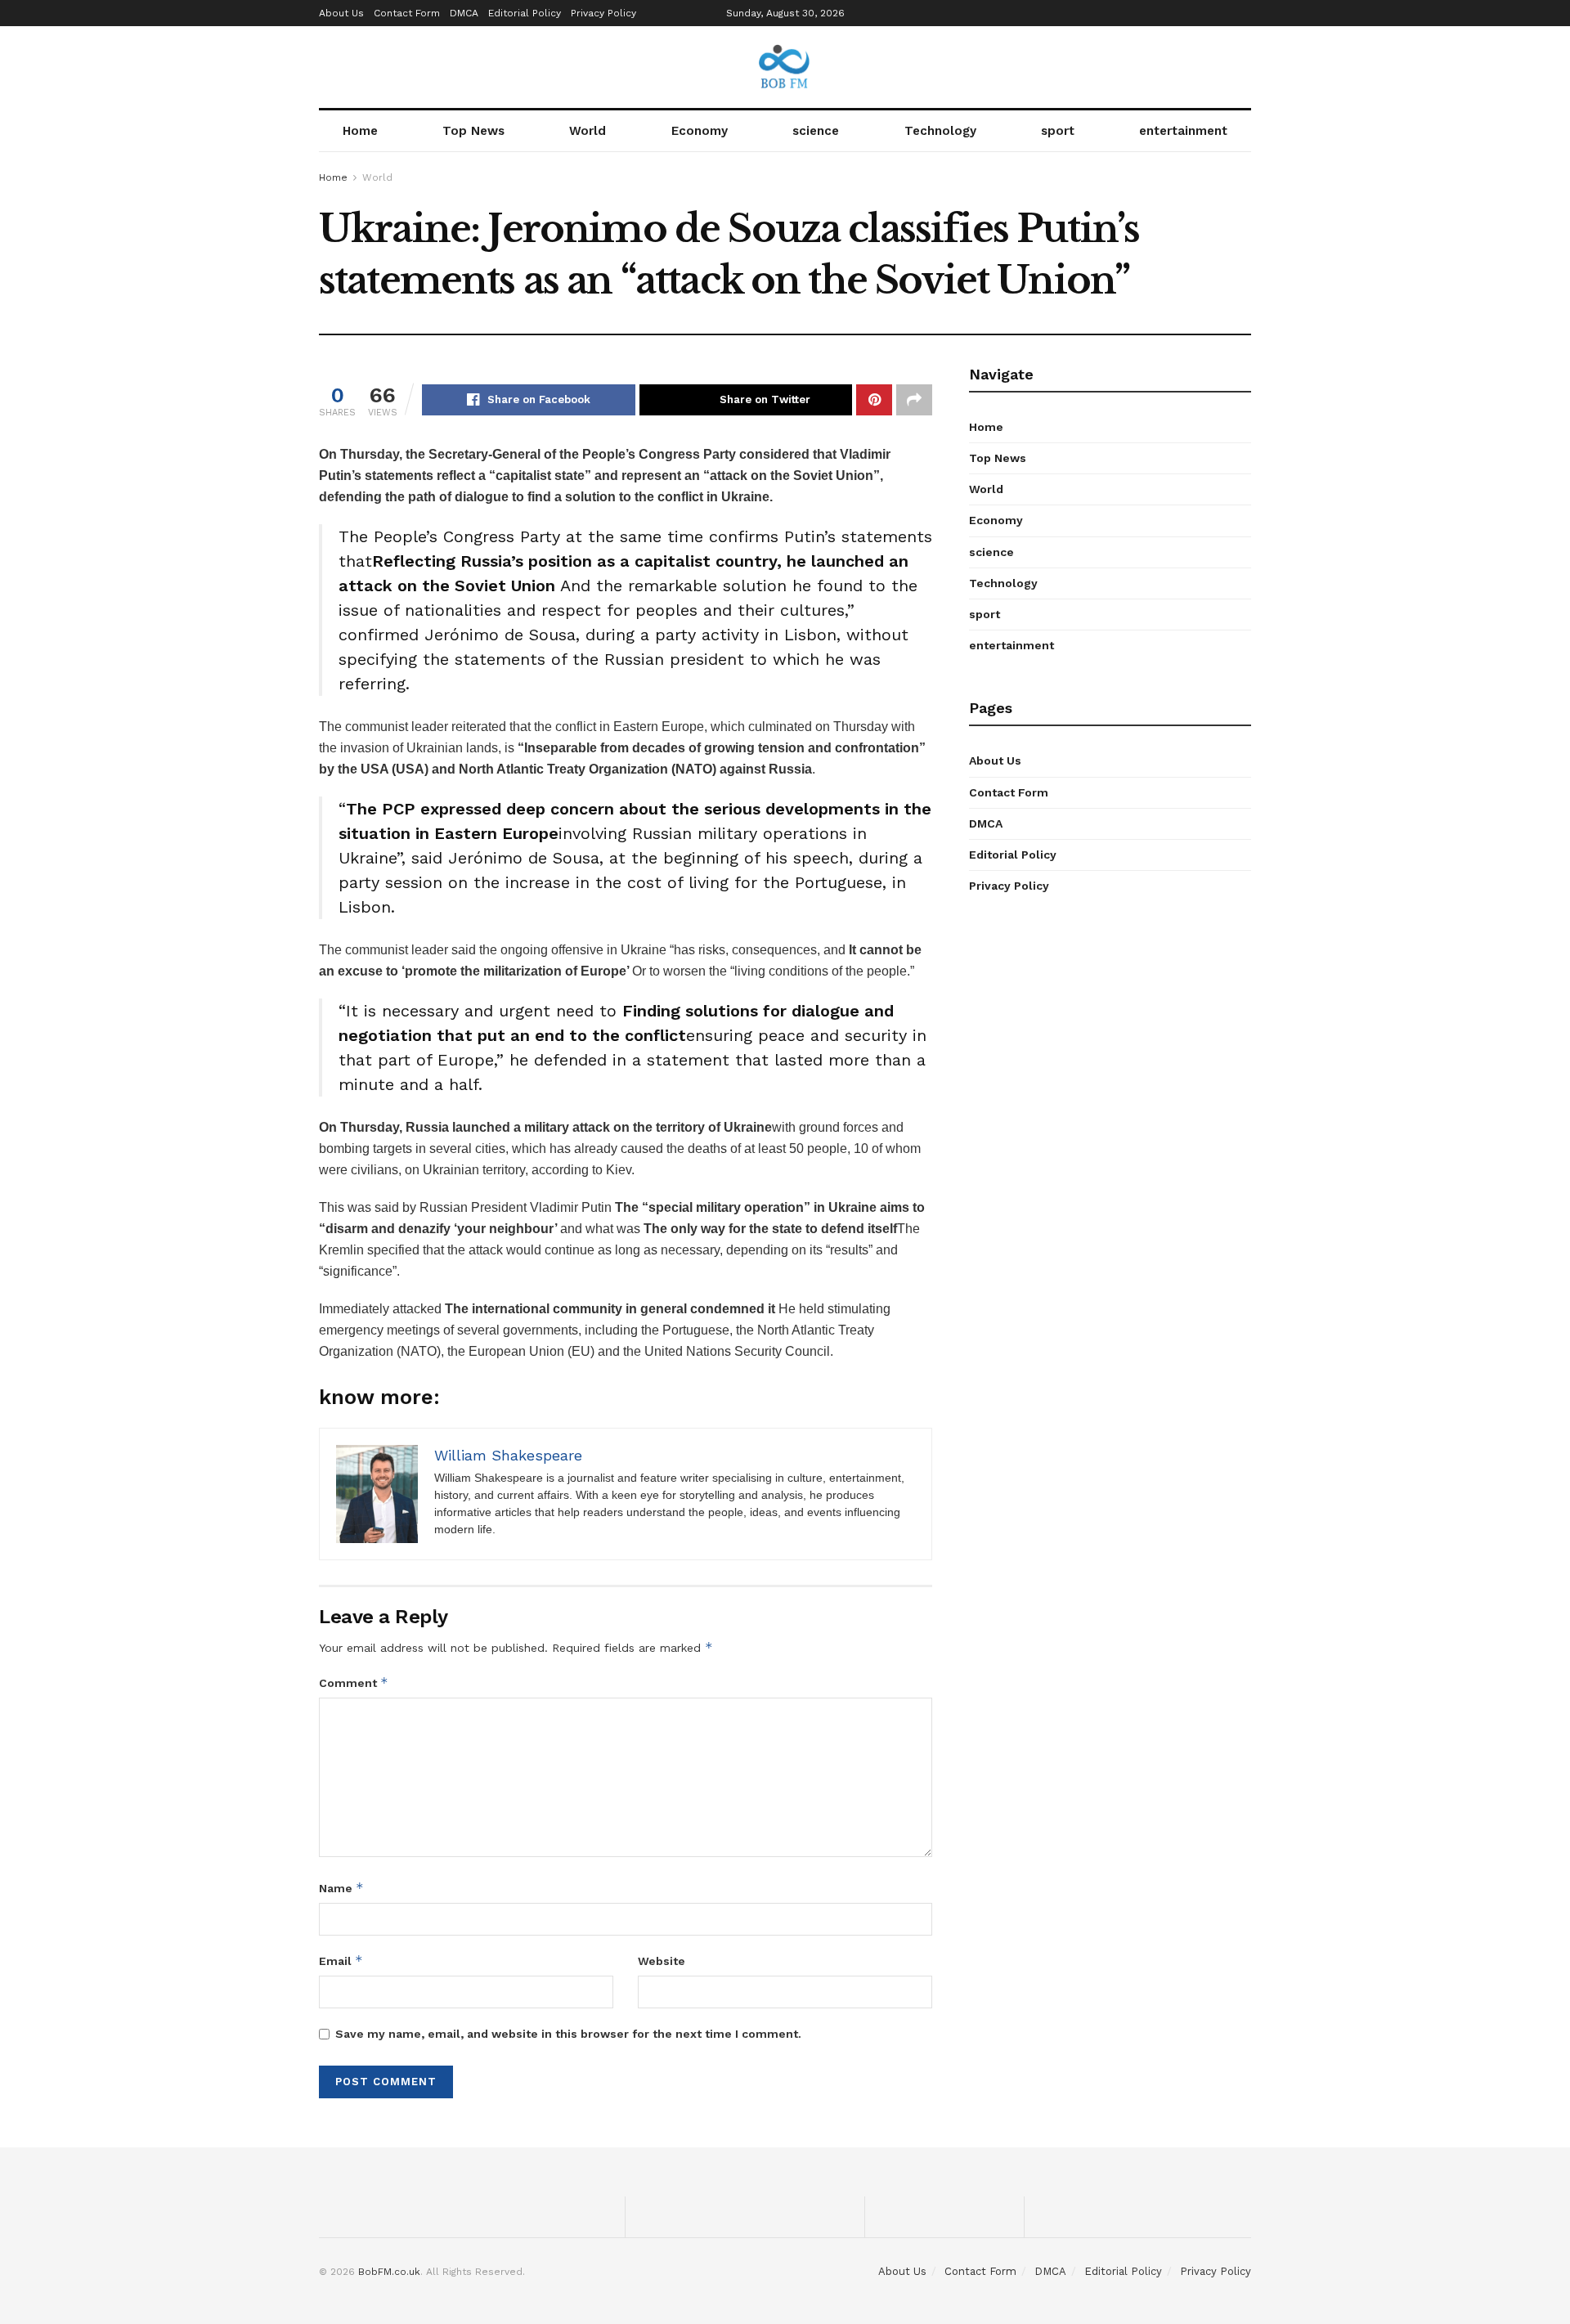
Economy (700, 131)
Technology (940, 131)
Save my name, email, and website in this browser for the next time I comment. (568, 2034)
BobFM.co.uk (389, 2272)
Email (341, 1961)
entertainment (1183, 131)
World (588, 131)
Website (662, 1961)
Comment (354, 1682)
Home (360, 131)
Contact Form (407, 13)
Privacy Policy (603, 13)
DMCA (464, 13)
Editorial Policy (525, 13)
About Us (341, 13)
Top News (473, 131)
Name (341, 1888)
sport (1058, 131)
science (816, 131)
